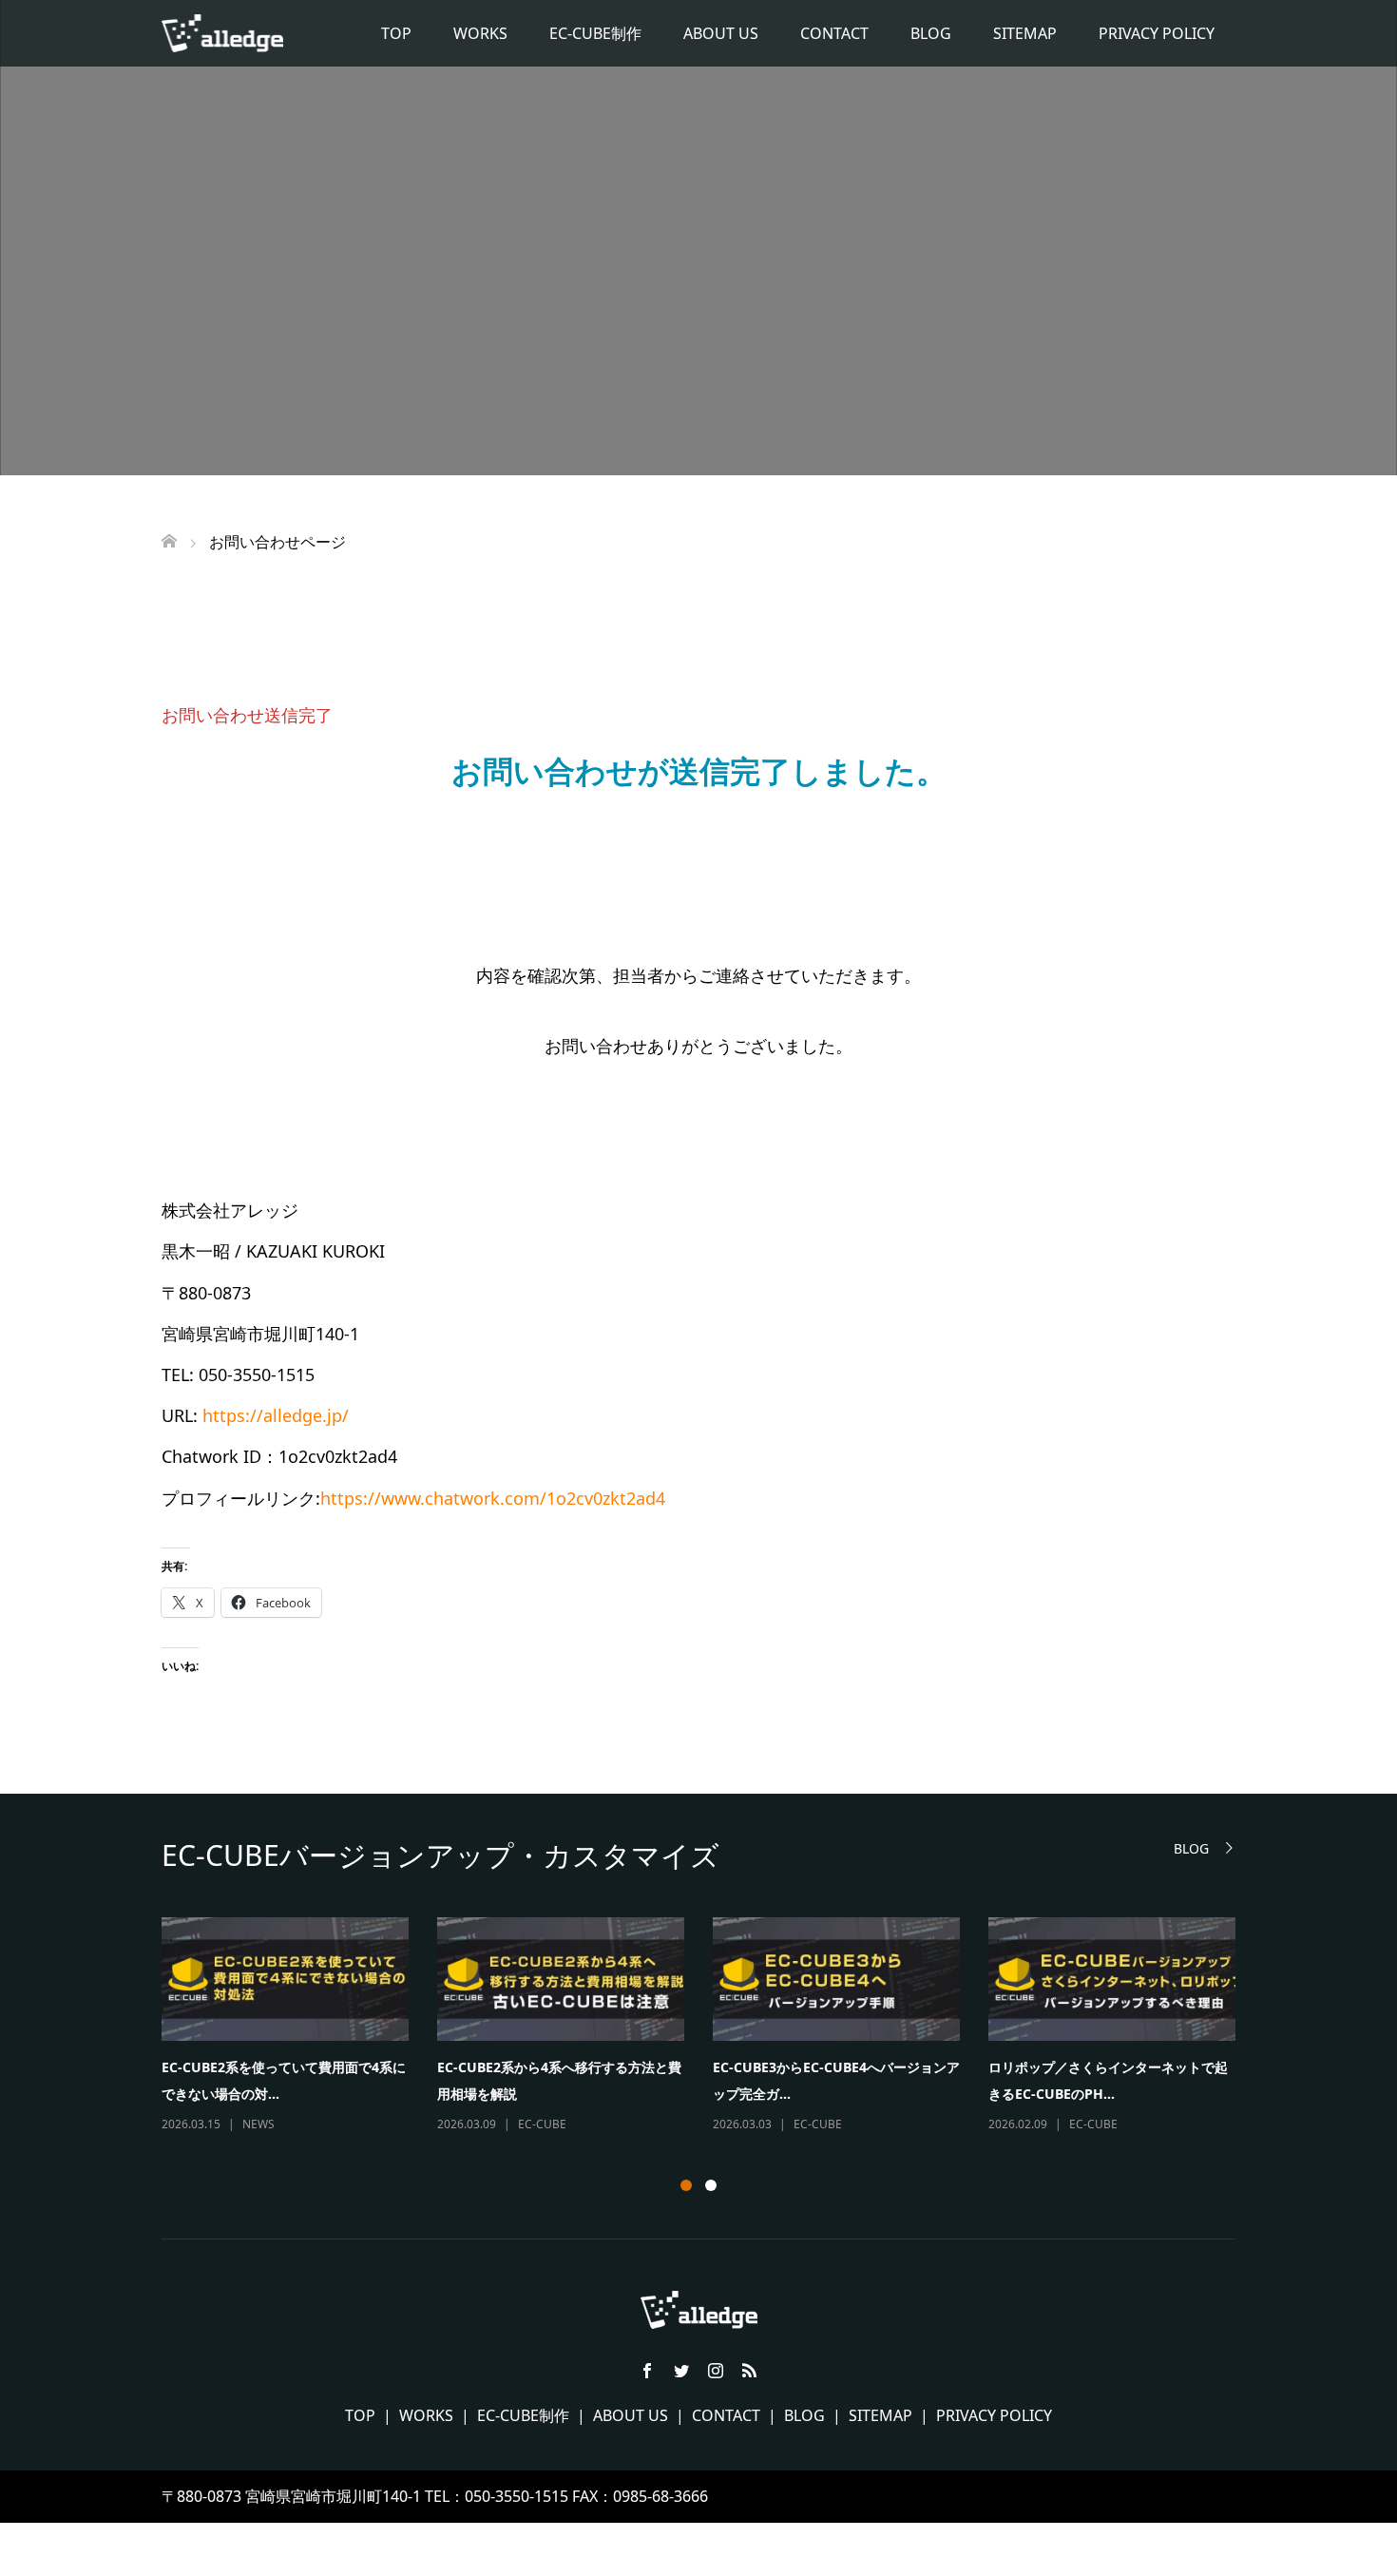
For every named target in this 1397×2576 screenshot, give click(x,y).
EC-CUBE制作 (595, 33)
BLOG (931, 33)
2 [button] (711, 2185)
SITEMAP (1025, 33)
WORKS (480, 33)
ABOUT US (721, 33)
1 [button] (686, 2185)
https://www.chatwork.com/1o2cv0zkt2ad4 (493, 1498)
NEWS (258, 2124)
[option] (713, 2027)
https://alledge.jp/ (276, 1415)
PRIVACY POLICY (1157, 33)
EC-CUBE (542, 2124)
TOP (396, 33)
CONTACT (834, 33)
